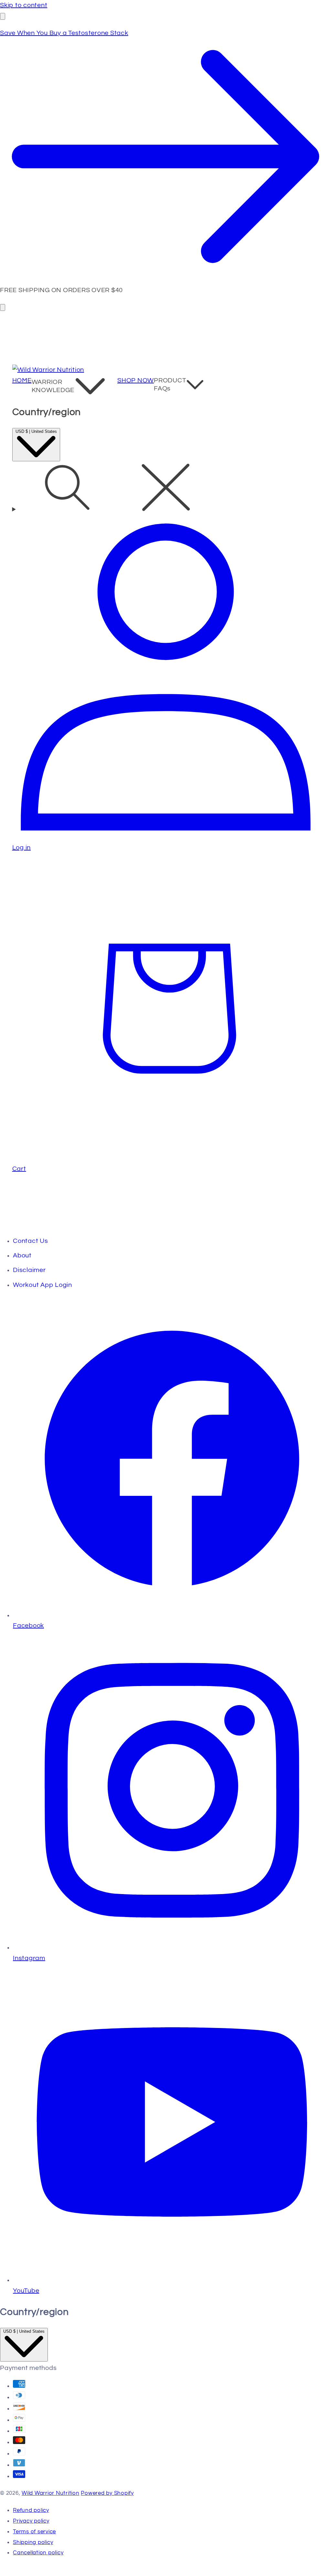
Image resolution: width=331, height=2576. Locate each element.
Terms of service (34, 2532)
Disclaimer (29, 1270)
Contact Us (31, 1241)
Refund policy (31, 2510)
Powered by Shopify (107, 2493)
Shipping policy (33, 2542)
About (22, 1255)
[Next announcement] (3, 307)
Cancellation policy (38, 2553)
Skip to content (24, 5)
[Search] (166, 489)
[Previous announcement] (3, 16)
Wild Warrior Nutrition (51, 2493)
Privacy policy (31, 2521)
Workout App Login (43, 1285)
